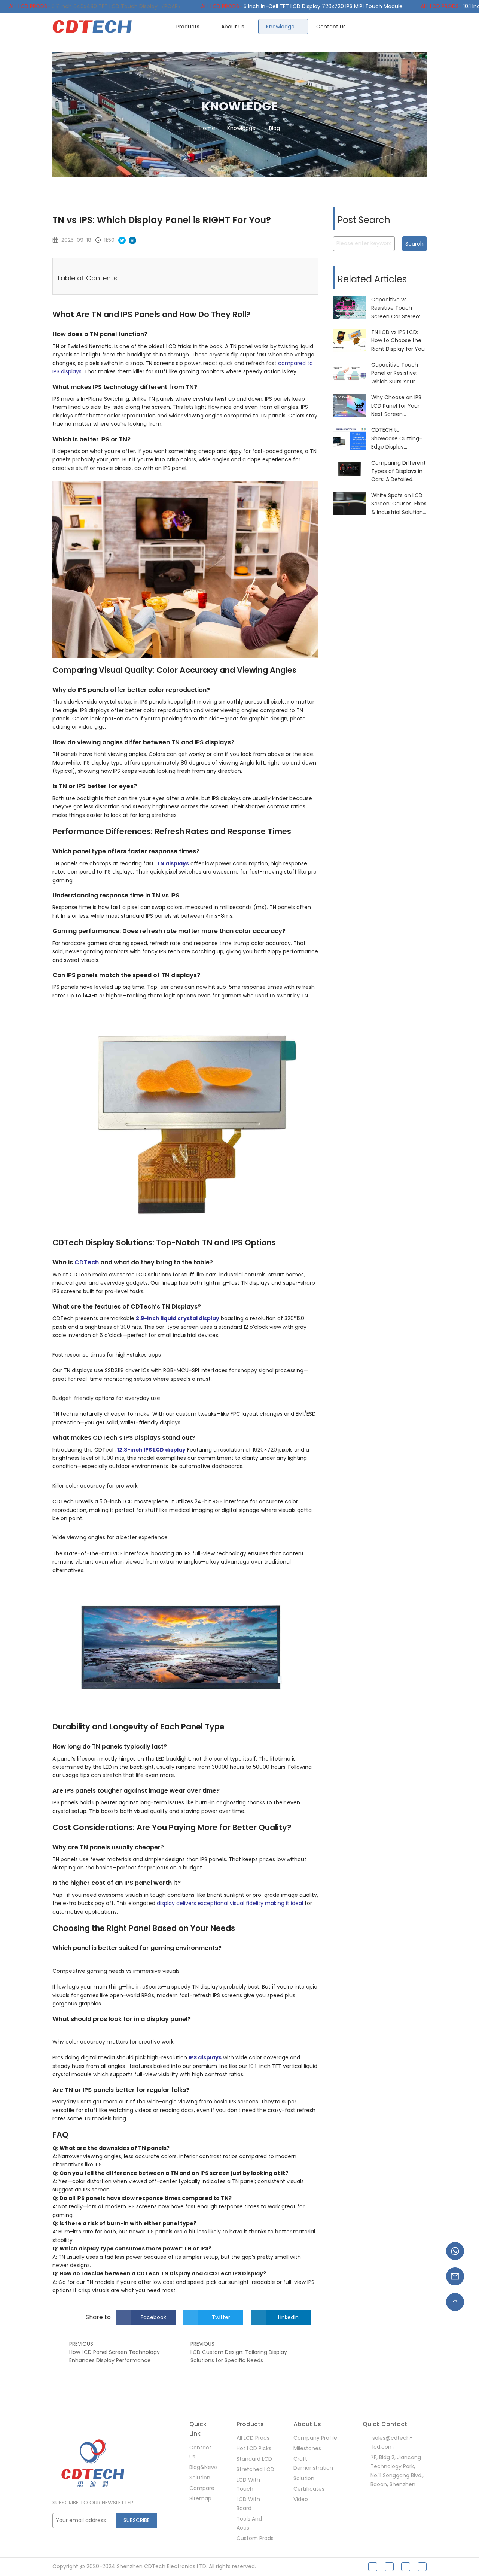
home (207, 128)
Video (301, 2499)
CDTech (87, 1262)
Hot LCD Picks (254, 2448)
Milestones (307, 2448)
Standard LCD (254, 2459)
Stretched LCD (255, 2469)
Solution (200, 2478)
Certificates (309, 2489)
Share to (98, 2317)
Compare (202, 2488)
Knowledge (281, 27)
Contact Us (331, 27)
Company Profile (315, 2438)
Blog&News (204, 2467)
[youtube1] (422, 2567)
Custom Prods (255, 2538)
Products (189, 27)
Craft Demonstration (313, 2463)
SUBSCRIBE (137, 2520)
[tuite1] (389, 2567)
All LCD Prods (253, 2438)
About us (234, 27)
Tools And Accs (249, 2523)
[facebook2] (373, 2567)
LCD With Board (248, 2504)
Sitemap (200, 2498)
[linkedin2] (406, 2567)
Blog (274, 128)
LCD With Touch (248, 2484)
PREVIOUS (81, 2344)
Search (414, 244)
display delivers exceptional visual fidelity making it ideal (230, 1903)
